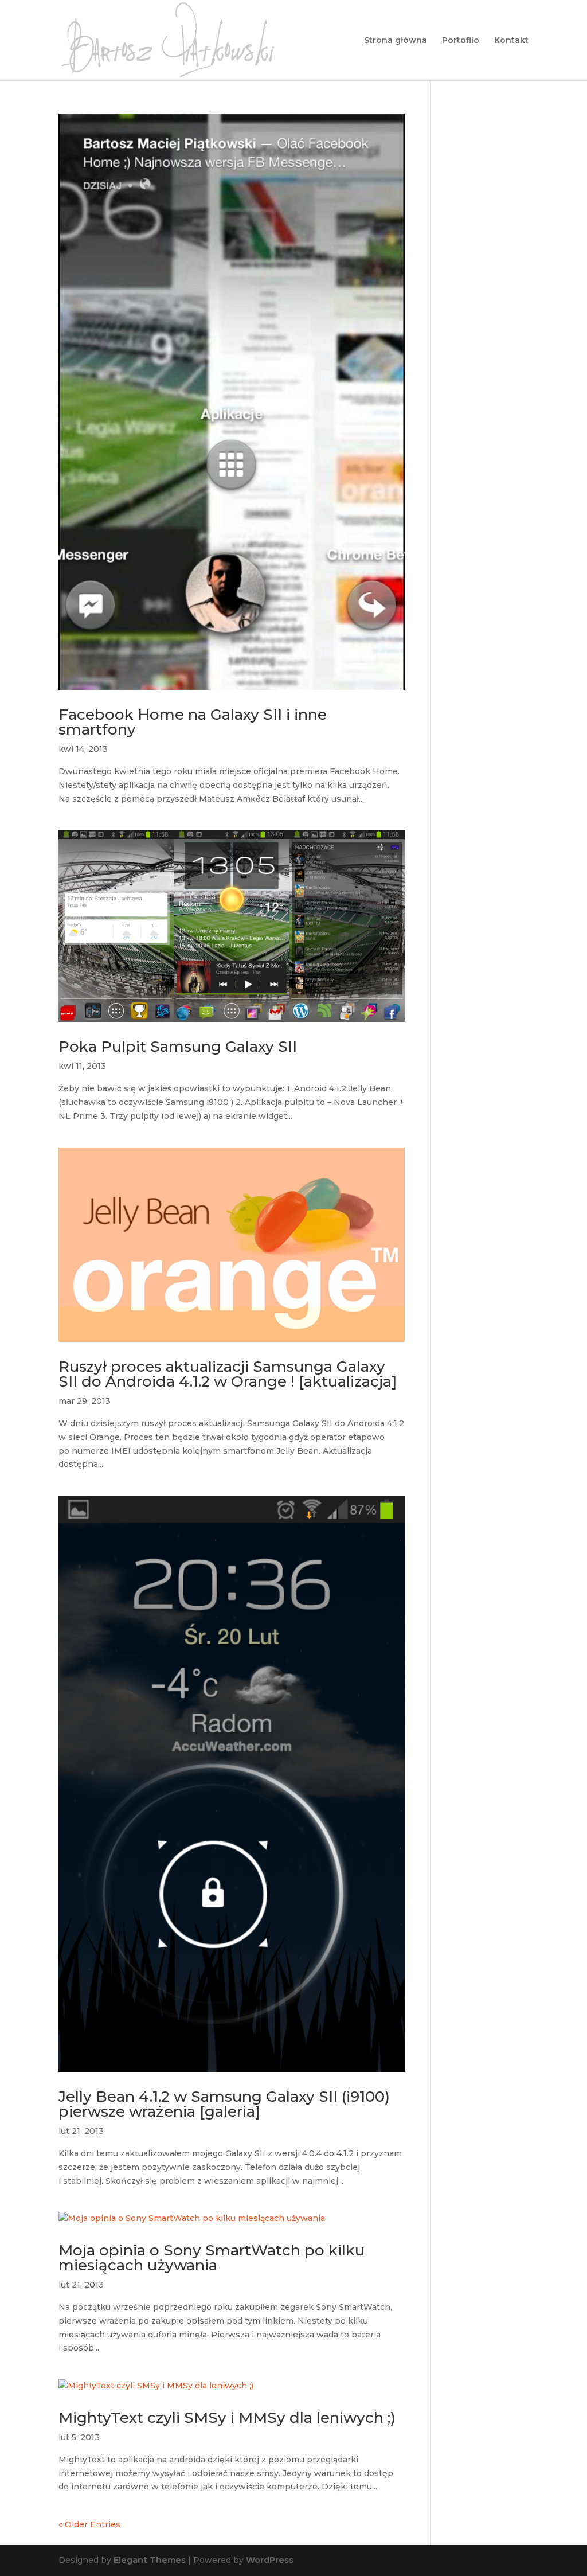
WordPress (270, 2560)
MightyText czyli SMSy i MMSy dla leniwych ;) (227, 2418)
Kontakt (511, 41)
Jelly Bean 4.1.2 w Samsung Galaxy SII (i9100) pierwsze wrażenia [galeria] (224, 2104)
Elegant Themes (150, 2560)
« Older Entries (89, 2524)
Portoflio (461, 41)
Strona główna (396, 41)
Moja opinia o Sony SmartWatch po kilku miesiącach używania (212, 2258)
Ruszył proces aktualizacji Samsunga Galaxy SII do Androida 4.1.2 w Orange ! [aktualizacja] (228, 1374)
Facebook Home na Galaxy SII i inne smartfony (193, 722)
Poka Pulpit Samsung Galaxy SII (178, 1047)
